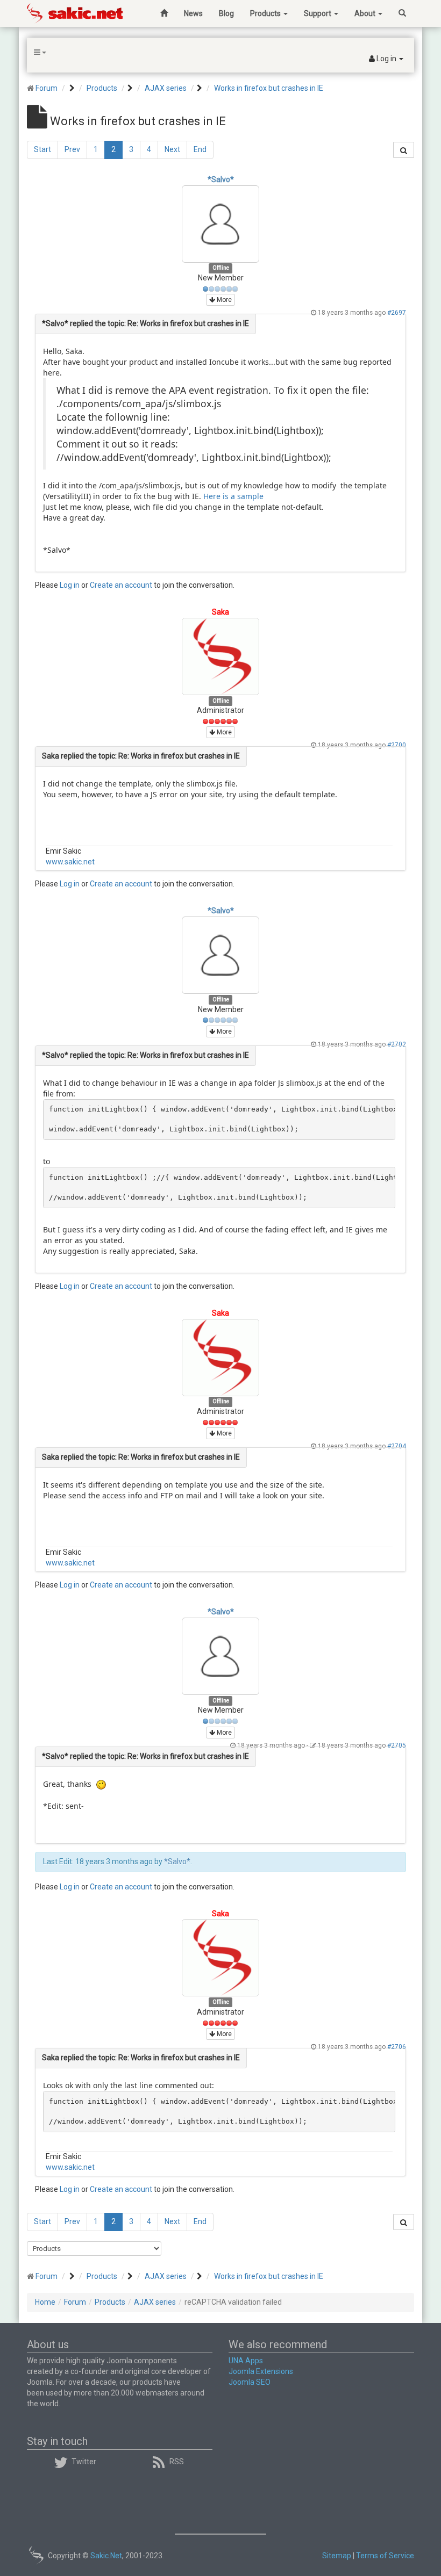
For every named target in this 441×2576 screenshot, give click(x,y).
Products (266, 13)
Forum (47, 88)
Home (45, 2302)
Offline (221, 268)
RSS (177, 2462)
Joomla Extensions (261, 2371)
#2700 (397, 745)
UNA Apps (246, 2361)
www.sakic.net (70, 862)
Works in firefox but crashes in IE (269, 88)
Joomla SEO (250, 2382)
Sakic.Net (106, 2556)
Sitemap (337, 2556)
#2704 (397, 1446)
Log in (70, 585)
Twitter (84, 2462)
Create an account (121, 585)
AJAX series (166, 88)
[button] (386, 59)
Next (172, 149)
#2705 (397, 1745)
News (193, 13)
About (366, 13)
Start (42, 149)
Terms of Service (385, 2556)
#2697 (397, 313)
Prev (72, 149)
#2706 (397, 2047)
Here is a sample (233, 496)
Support (318, 13)
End (200, 149)
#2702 (397, 1044)
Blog (226, 13)
